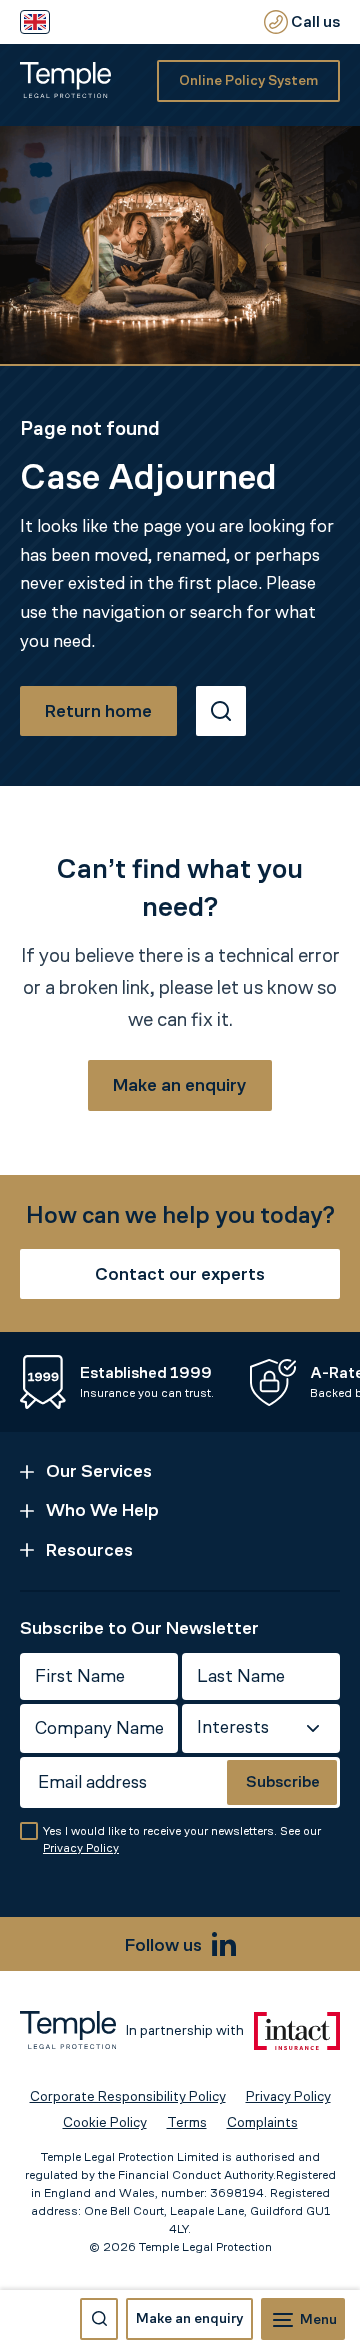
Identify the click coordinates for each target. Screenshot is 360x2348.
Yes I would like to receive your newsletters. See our (182, 1839)
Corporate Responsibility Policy (128, 2096)
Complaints (262, 2122)
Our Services (99, 1471)
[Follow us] (224, 1944)
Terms (187, 2122)
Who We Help (102, 1510)
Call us (314, 21)
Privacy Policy (81, 1848)
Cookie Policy (105, 2122)
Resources (89, 1550)
